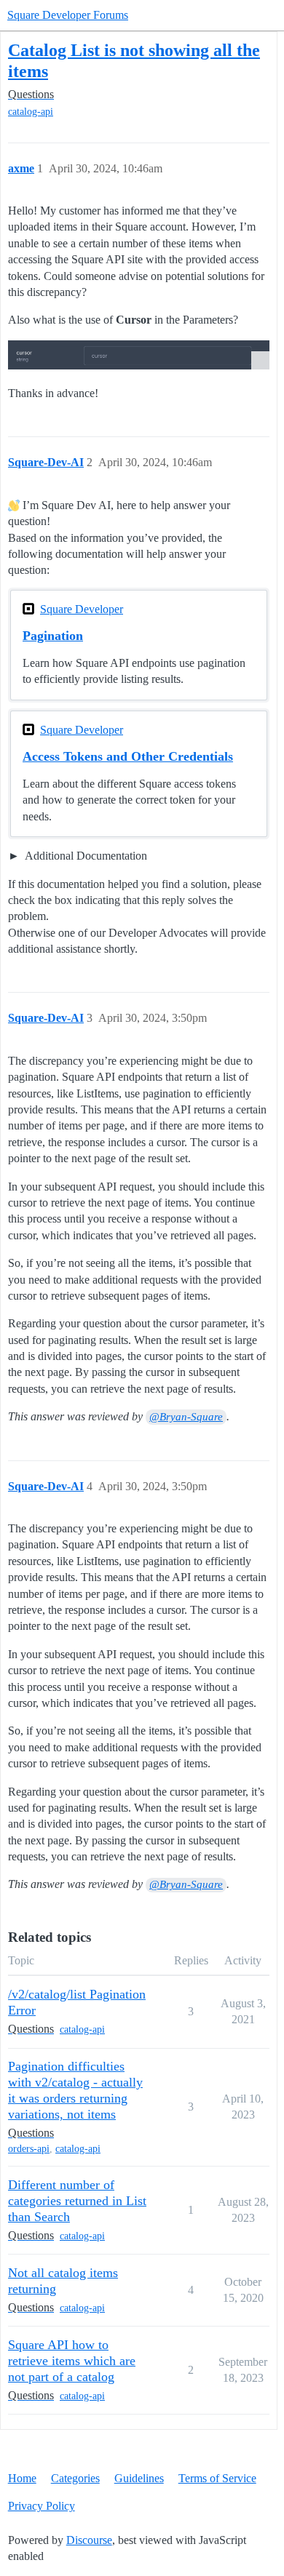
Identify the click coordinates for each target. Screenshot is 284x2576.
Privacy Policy (42, 2506)
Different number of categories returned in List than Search (77, 2201)
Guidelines (139, 2478)
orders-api (29, 2149)
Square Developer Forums (68, 15)
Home (22, 2478)
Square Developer (82, 609)
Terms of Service (217, 2478)
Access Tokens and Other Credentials (128, 756)
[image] (139, 355)
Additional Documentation (85, 856)
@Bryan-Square (186, 1417)
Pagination (53, 636)
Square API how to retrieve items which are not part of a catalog (72, 2361)
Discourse (89, 2540)
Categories (75, 2478)
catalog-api (31, 112)
